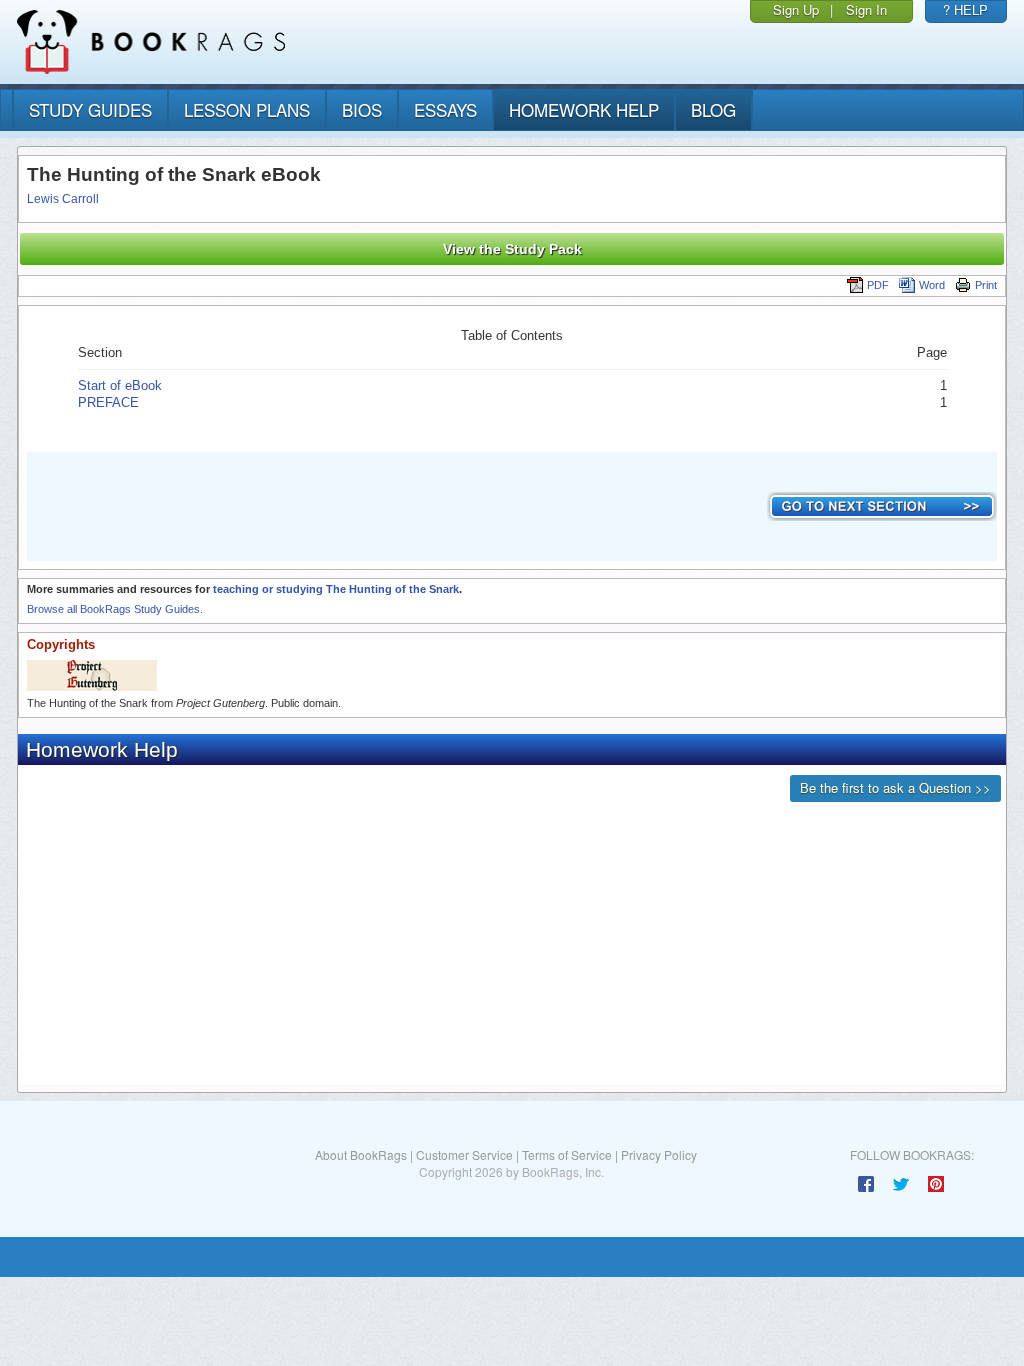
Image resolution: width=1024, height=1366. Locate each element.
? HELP (965, 9)
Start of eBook (120, 385)
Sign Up (796, 9)
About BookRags (361, 1154)
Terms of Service (567, 1154)
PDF (878, 285)
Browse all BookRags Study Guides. (115, 609)
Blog (713, 109)
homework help (584, 109)
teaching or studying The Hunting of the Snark (336, 589)
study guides (90, 109)
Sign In (866, 9)
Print (986, 285)
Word (932, 285)
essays (445, 109)
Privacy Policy (659, 1154)
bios (362, 109)
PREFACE (108, 402)
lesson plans (247, 109)
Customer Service (464, 1154)
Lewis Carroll (63, 199)
